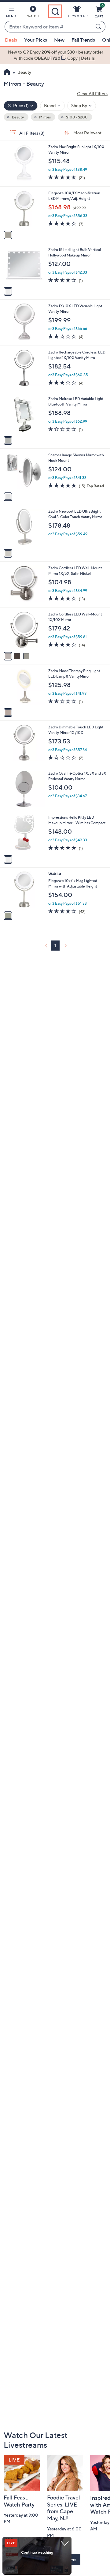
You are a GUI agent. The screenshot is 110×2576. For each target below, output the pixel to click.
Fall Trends (83, 40)
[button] (11, 13)
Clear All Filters (92, 93)
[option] (55, 55)
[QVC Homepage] (7, 73)
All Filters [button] (31, 133)
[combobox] (49, 27)
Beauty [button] (18, 117)
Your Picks (36, 40)
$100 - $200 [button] (77, 117)
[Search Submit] (99, 27)
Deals (11, 40)
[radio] (8, 235)
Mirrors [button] (45, 117)
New (59, 40)
